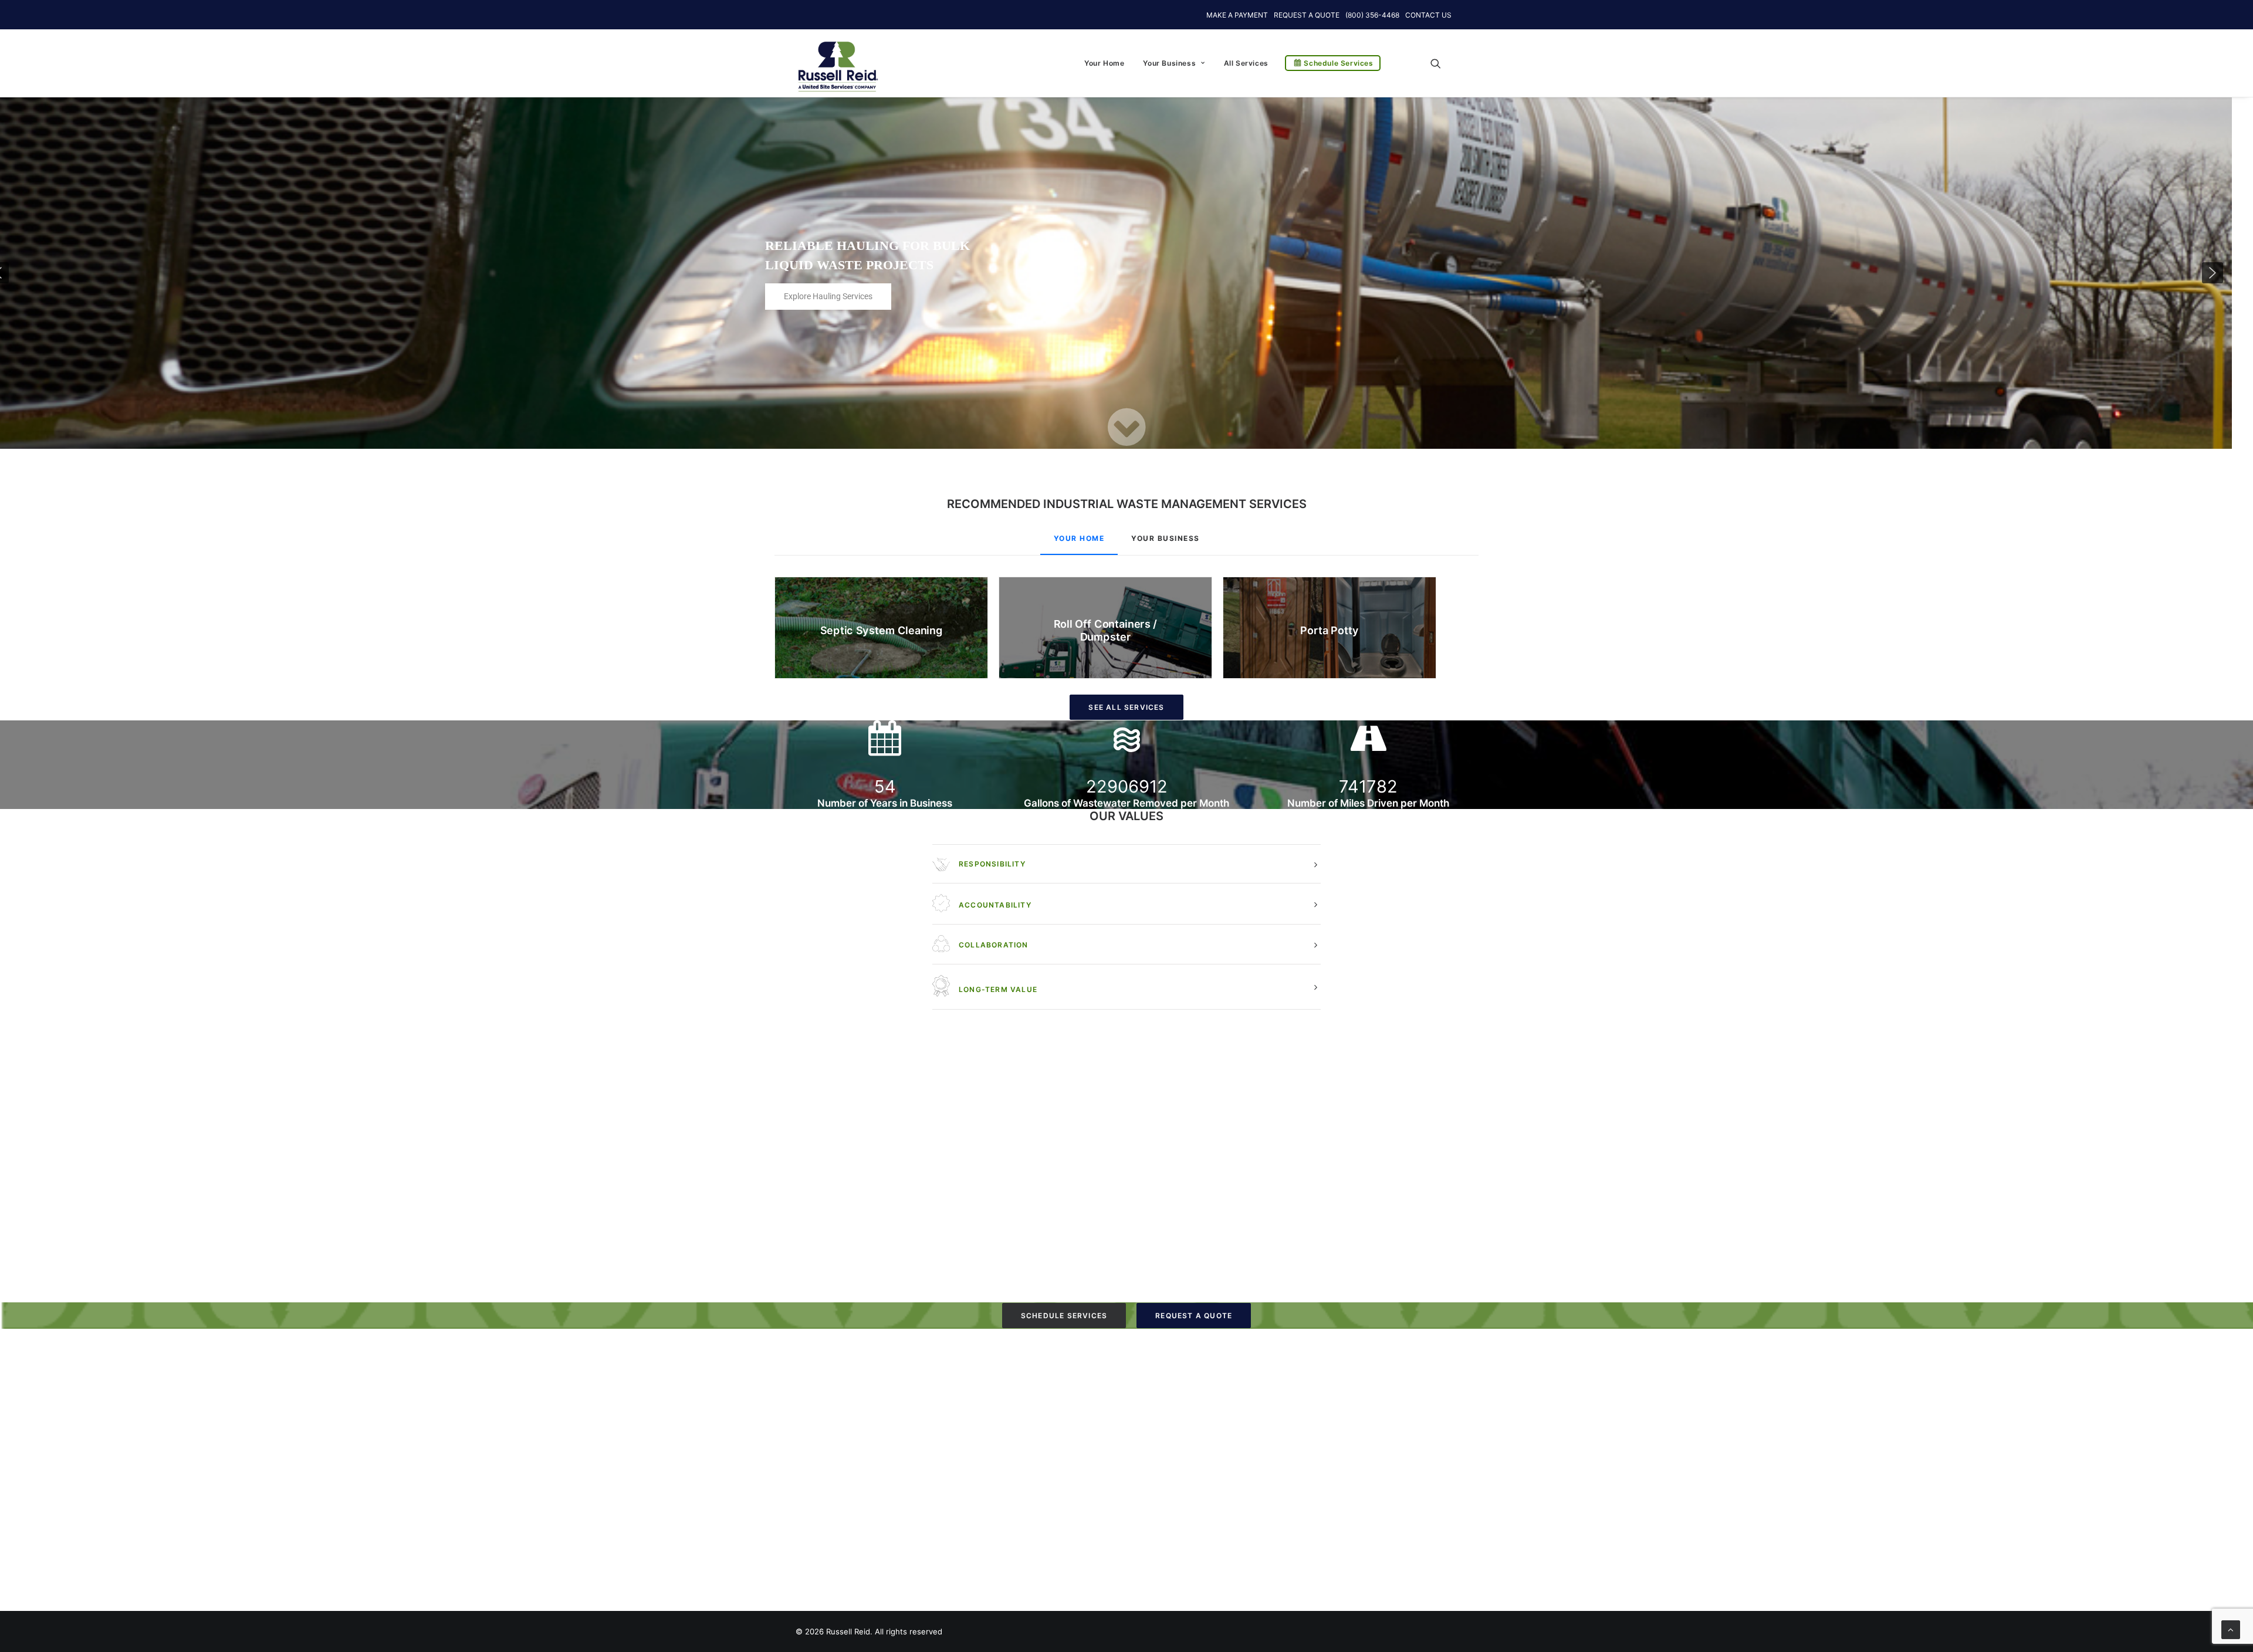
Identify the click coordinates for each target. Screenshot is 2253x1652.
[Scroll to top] (2231, 1629)
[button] (1441, 63)
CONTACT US (1428, 15)
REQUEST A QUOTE (1307, 15)
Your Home (1104, 63)
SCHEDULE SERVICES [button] (1064, 1316)
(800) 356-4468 (1372, 15)
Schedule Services (1338, 63)
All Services (1246, 63)
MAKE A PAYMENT (1237, 15)
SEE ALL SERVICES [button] (1126, 707)
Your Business (1169, 63)
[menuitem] (1104, 63)
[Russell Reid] (838, 60)
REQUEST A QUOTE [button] (1194, 1316)
